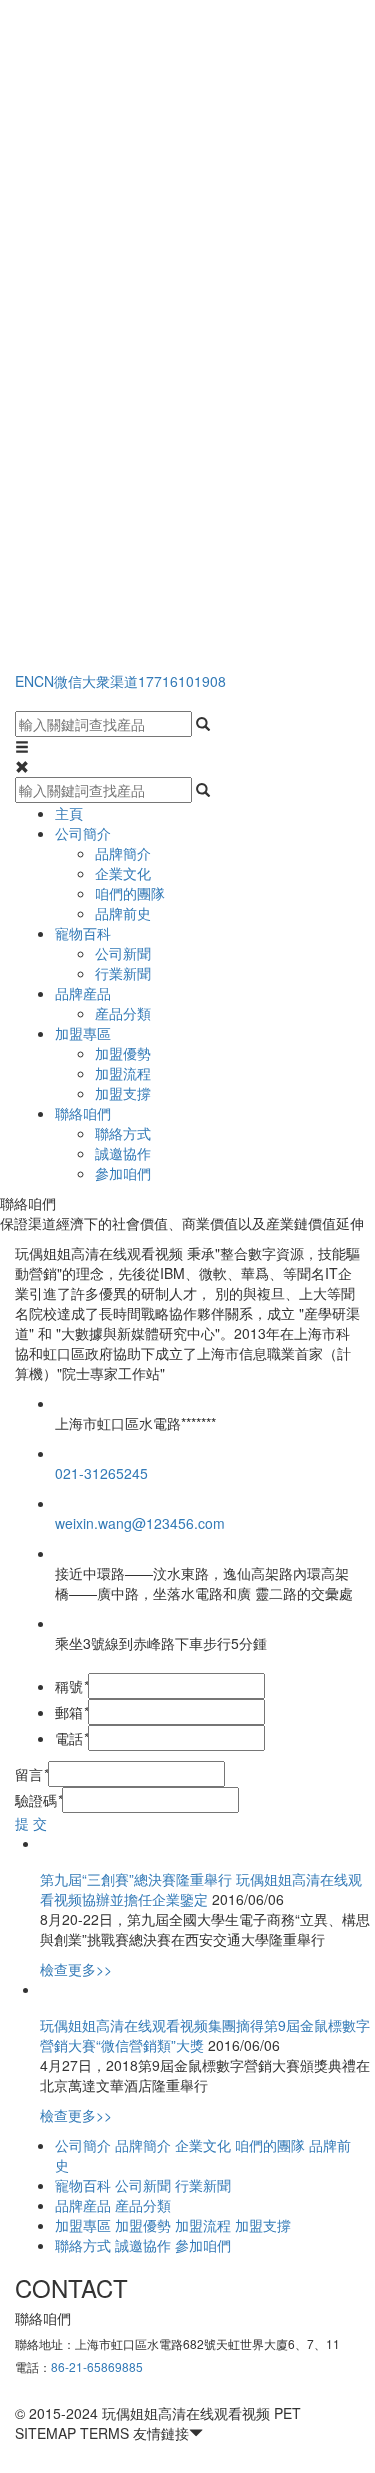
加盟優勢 (123, 1053)
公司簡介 (83, 833)
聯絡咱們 (83, 1113)
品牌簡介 (123, 853)
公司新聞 (123, 953)
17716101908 (182, 681)
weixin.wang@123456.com (140, 1523)
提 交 (31, 1823)
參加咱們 (123, 1173)
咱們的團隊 (130, 893)
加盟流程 (123, 1073)
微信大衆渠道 (96, 681)
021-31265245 (101, 1473)
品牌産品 (83, 993)
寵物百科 (83, 933)
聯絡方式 (123, 1133)
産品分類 (123, 1013)
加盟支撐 (123, 1093)
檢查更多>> (76, 1969)
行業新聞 (123, 973)
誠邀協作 (123, 1153)
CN (44, 681)
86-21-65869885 (97, 2366)
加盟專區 (83, 1033)
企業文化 (123, 873)
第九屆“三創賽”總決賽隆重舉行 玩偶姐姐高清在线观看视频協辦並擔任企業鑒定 (201, 1889)
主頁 (69, 813)
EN (24, 681)
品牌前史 (123, 913)
